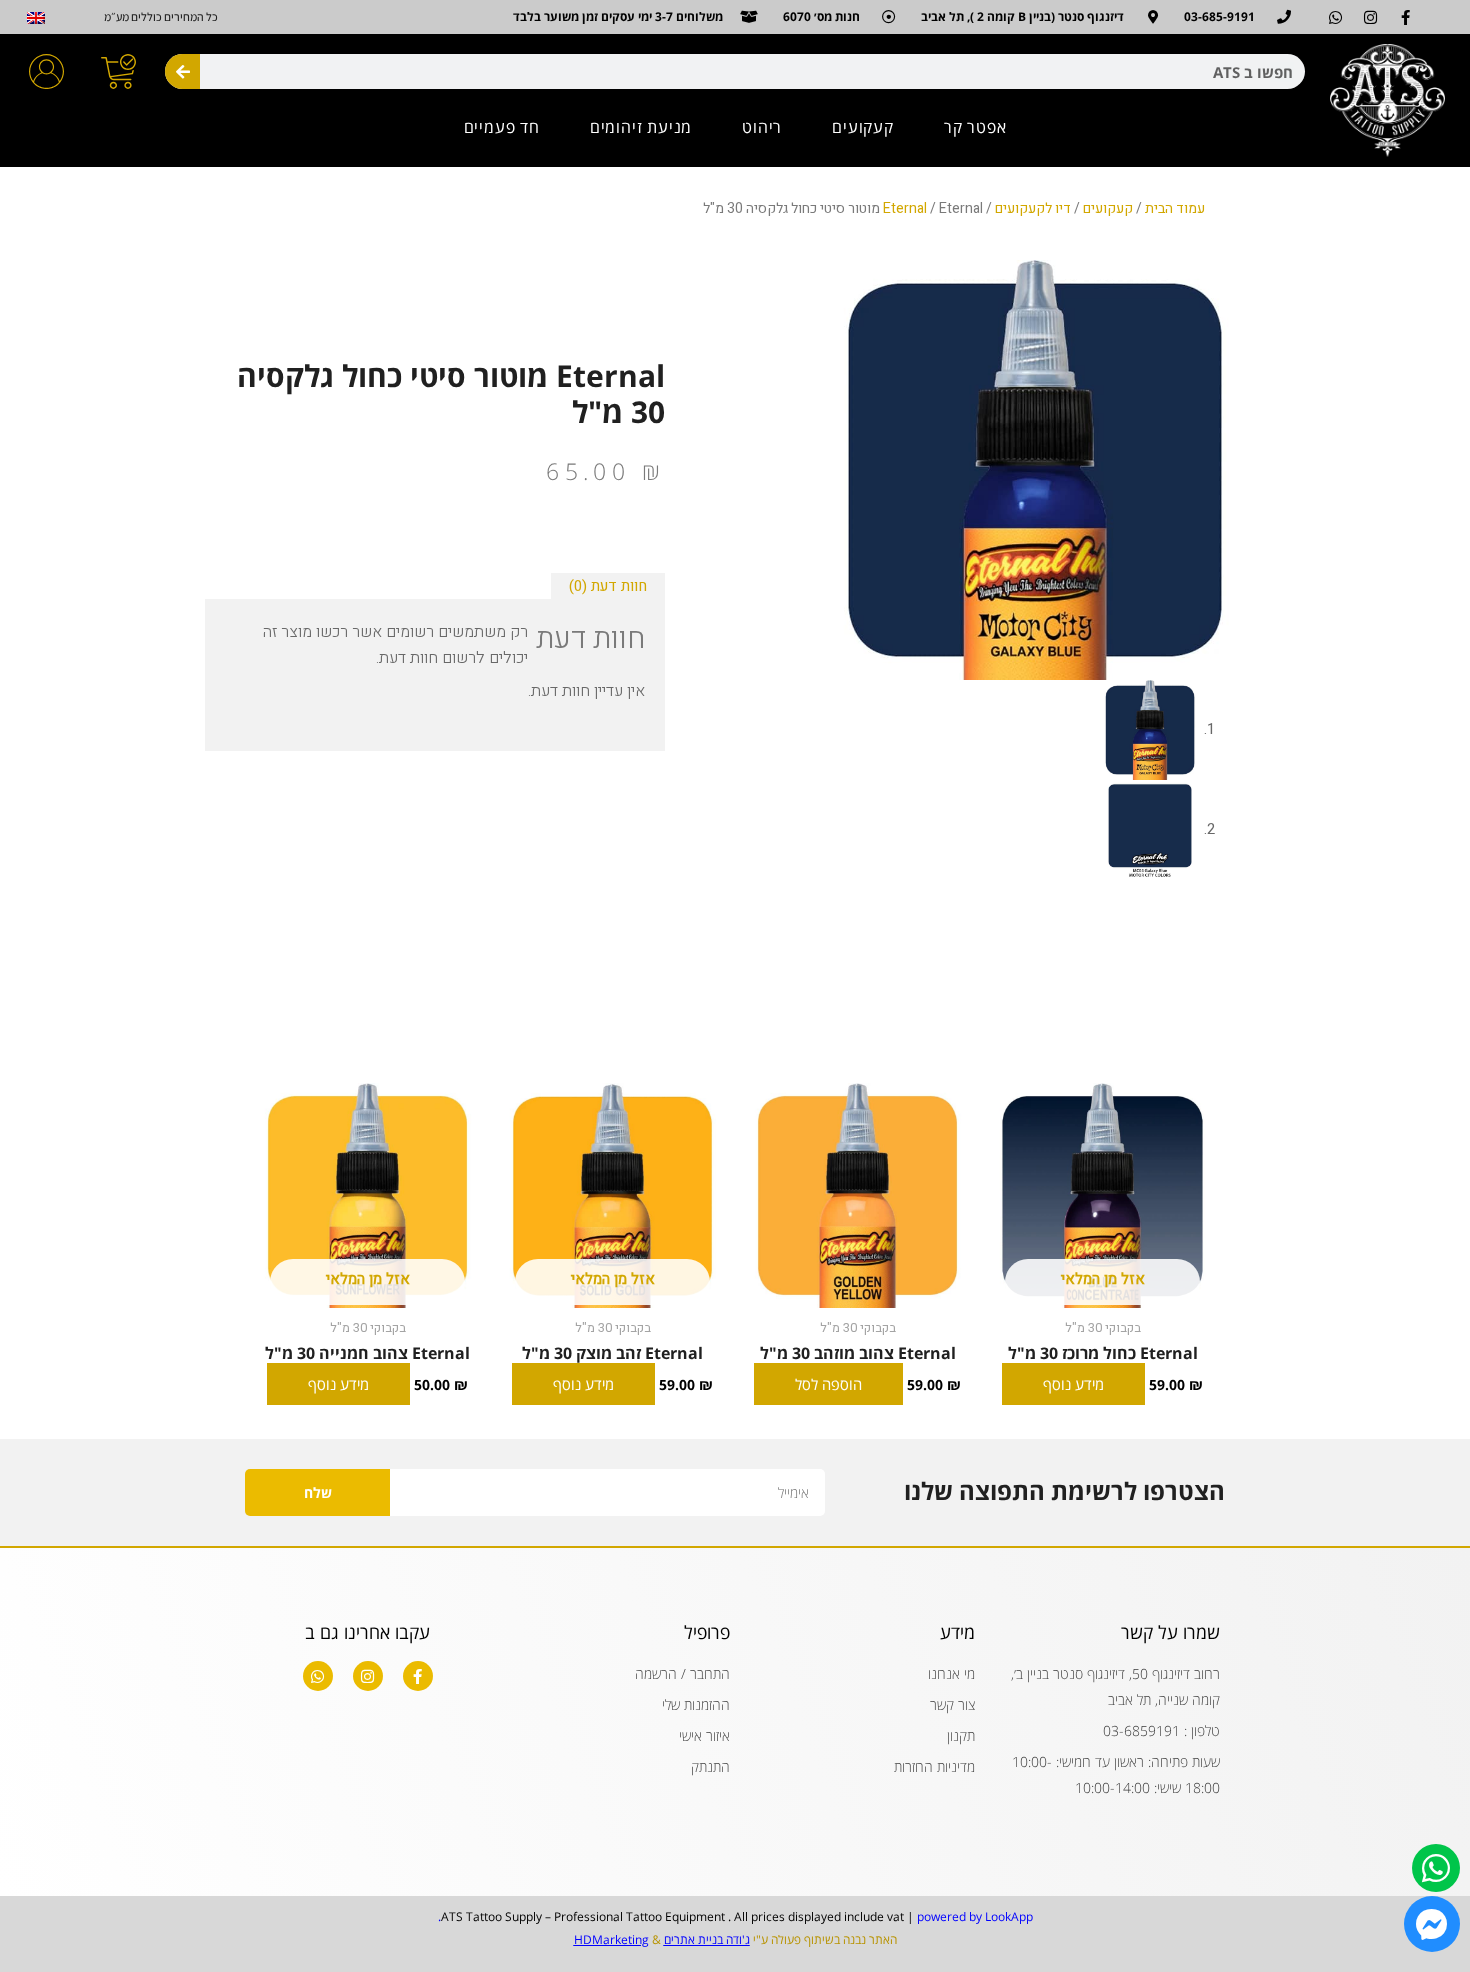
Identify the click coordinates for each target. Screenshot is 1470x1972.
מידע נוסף (1073, 1384)
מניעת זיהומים (641, 127)
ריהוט (762, 127)
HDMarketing (611, 1939)
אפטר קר (975, 127)
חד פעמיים (502, 127)
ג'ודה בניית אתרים (707, 1939)
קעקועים (863, 127)
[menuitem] (36, 18)
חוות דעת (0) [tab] (608, 586)
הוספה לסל (828, 1384)
